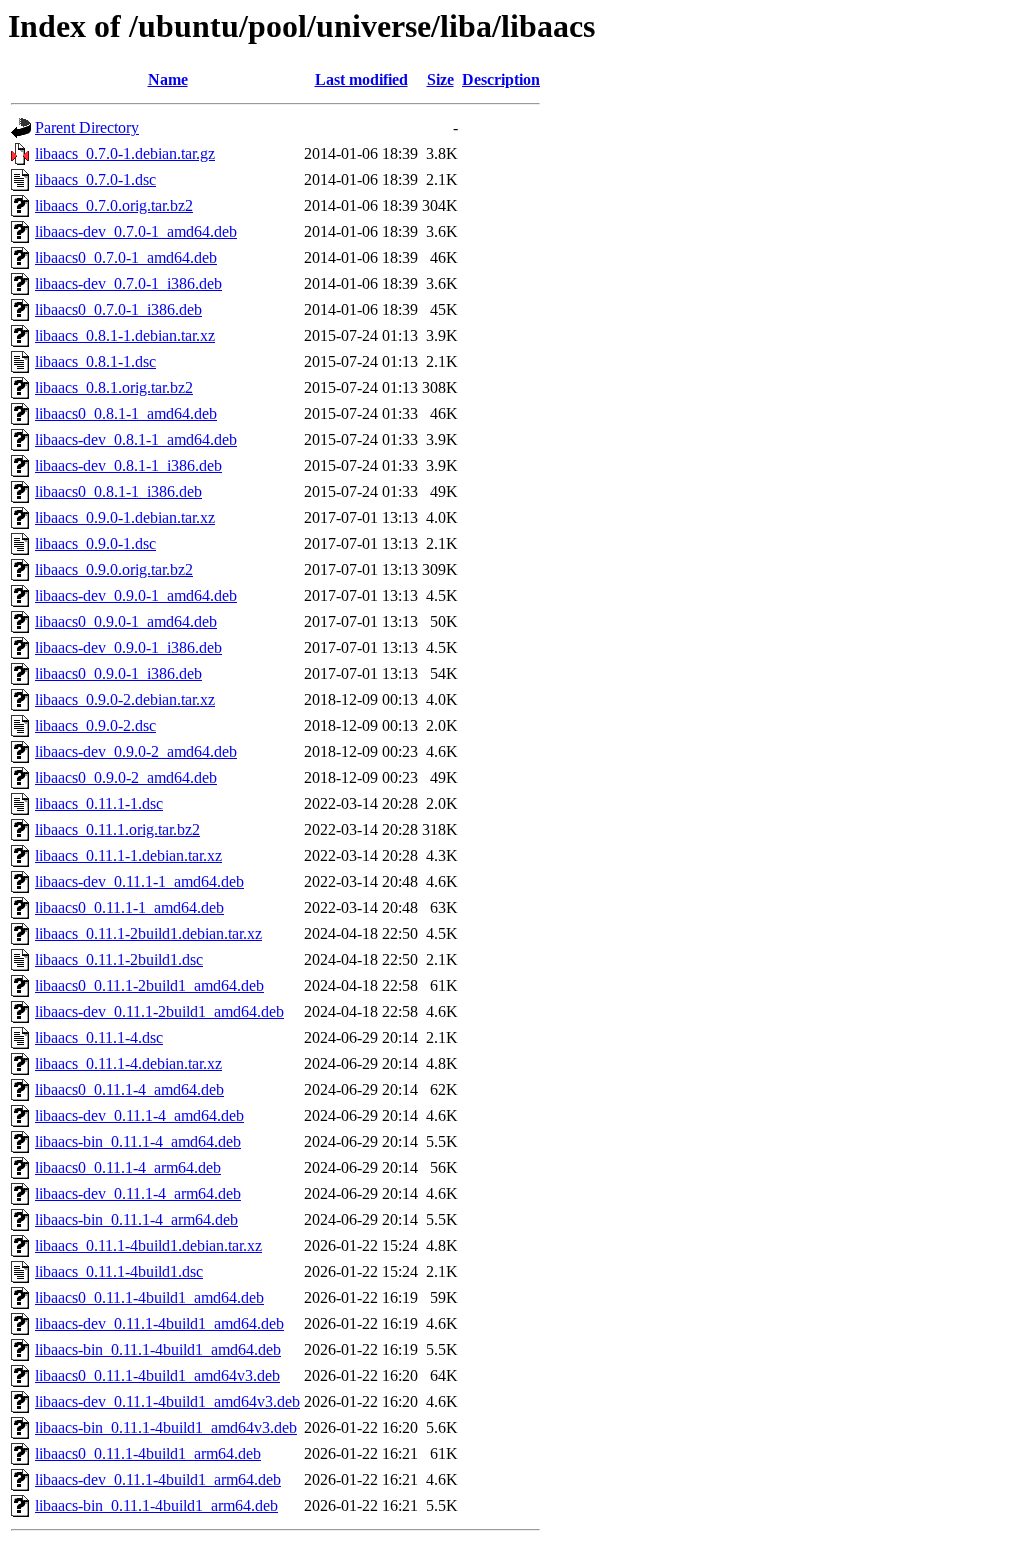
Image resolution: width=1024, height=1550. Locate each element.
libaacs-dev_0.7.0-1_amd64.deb (136, 231)
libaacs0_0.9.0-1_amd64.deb (126, 621)
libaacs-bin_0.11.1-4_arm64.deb (136, 1219)
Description (501, 79)
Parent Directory (87, 127)
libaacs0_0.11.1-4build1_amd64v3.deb (157, 1375)
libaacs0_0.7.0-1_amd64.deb (126, 257)
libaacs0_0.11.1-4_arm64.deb (128, 1167)
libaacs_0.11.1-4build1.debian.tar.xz (148, 1245)
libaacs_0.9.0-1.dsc (95, 543)
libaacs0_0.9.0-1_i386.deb (118, 673)
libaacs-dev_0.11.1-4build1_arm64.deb (158, 1479)
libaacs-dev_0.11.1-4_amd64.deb (139, 1115)
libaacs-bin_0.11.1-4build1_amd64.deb (158, 1349)
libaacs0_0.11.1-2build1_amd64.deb (149, 985)
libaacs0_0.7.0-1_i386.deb (118, 309)
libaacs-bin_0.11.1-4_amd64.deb (138, 1141)
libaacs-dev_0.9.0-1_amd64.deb (136, 595)
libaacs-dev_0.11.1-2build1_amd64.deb (159, 1011)
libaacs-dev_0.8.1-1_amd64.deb (136, 439)
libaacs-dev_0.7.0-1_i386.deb (128, 283)
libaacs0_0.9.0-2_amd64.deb (126, 777)
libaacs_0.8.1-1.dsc (95, 361)
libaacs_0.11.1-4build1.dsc (119, 1271)
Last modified (361, 79)
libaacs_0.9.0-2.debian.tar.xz (125, 699)
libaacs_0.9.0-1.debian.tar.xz (125, 517)
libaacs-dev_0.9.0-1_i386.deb (128, 647)
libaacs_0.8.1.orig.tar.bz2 (114, 387)
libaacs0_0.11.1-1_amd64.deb (129, 907)
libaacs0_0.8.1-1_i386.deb (118, 491)
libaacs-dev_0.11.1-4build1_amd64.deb (159, 1323)
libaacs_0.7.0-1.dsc (95, 179)
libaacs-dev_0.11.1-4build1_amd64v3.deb (167, 1401)
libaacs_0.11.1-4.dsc (99, 1037)
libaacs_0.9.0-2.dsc (95, 725)
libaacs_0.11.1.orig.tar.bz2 (117, 829)
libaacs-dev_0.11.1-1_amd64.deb (139, 881)
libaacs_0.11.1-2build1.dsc (119, 959)
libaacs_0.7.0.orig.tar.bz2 (114, 205)
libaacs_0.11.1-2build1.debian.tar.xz (148, 933)
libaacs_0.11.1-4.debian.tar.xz (128, 1063)
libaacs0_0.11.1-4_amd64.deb (129, 1089)
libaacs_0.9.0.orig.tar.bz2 (114, 569)
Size (440, 79)
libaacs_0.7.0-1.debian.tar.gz (125, 153)
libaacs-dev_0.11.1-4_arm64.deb (138, 1193)
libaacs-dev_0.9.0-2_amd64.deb (136, 751)
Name (168, 79)
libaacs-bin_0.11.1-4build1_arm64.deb (156, 1505)
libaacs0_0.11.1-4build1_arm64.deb (148, 1453)
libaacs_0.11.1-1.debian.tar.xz (128, 855)
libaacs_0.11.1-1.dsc (99, 803)
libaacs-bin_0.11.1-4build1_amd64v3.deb (166, 1427)
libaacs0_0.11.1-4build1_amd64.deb (149, 1297)
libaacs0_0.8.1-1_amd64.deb (126, 413)
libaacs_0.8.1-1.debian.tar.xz (125, 335)
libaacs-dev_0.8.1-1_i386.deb (128, 465)
